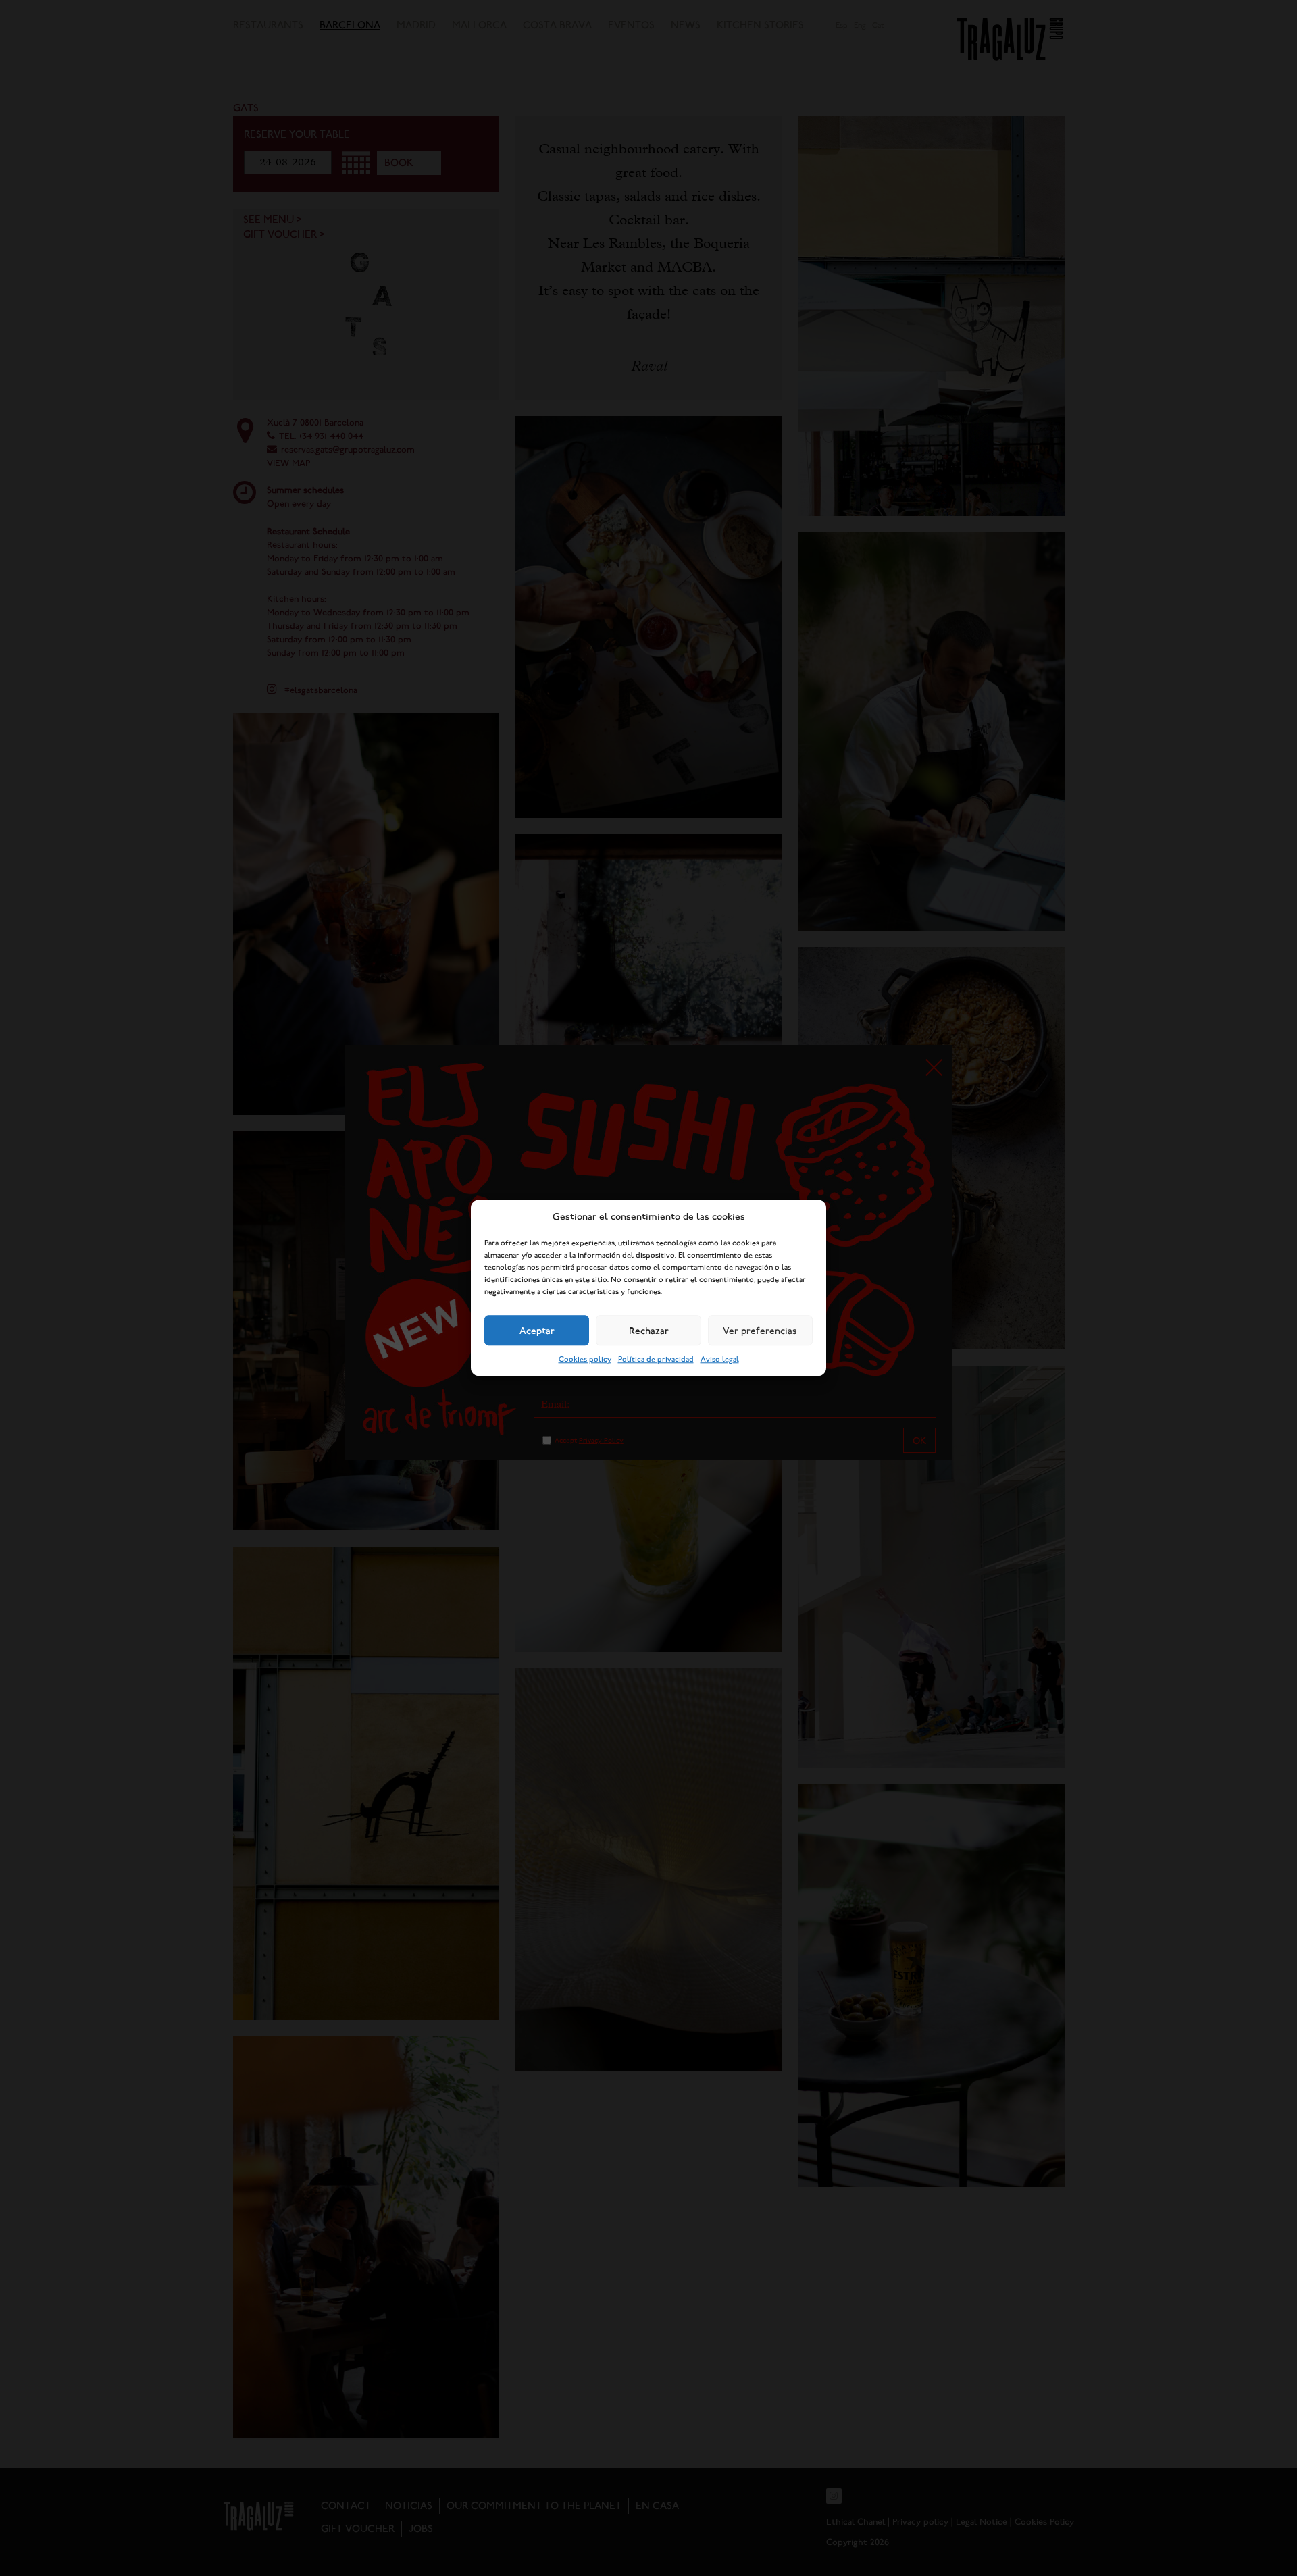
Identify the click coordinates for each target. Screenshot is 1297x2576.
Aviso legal (720, 1360)
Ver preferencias (760, 1331)
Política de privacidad (656, 1360)
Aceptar (537, 1331)
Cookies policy (585, 1360)
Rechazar (649, 1331)
